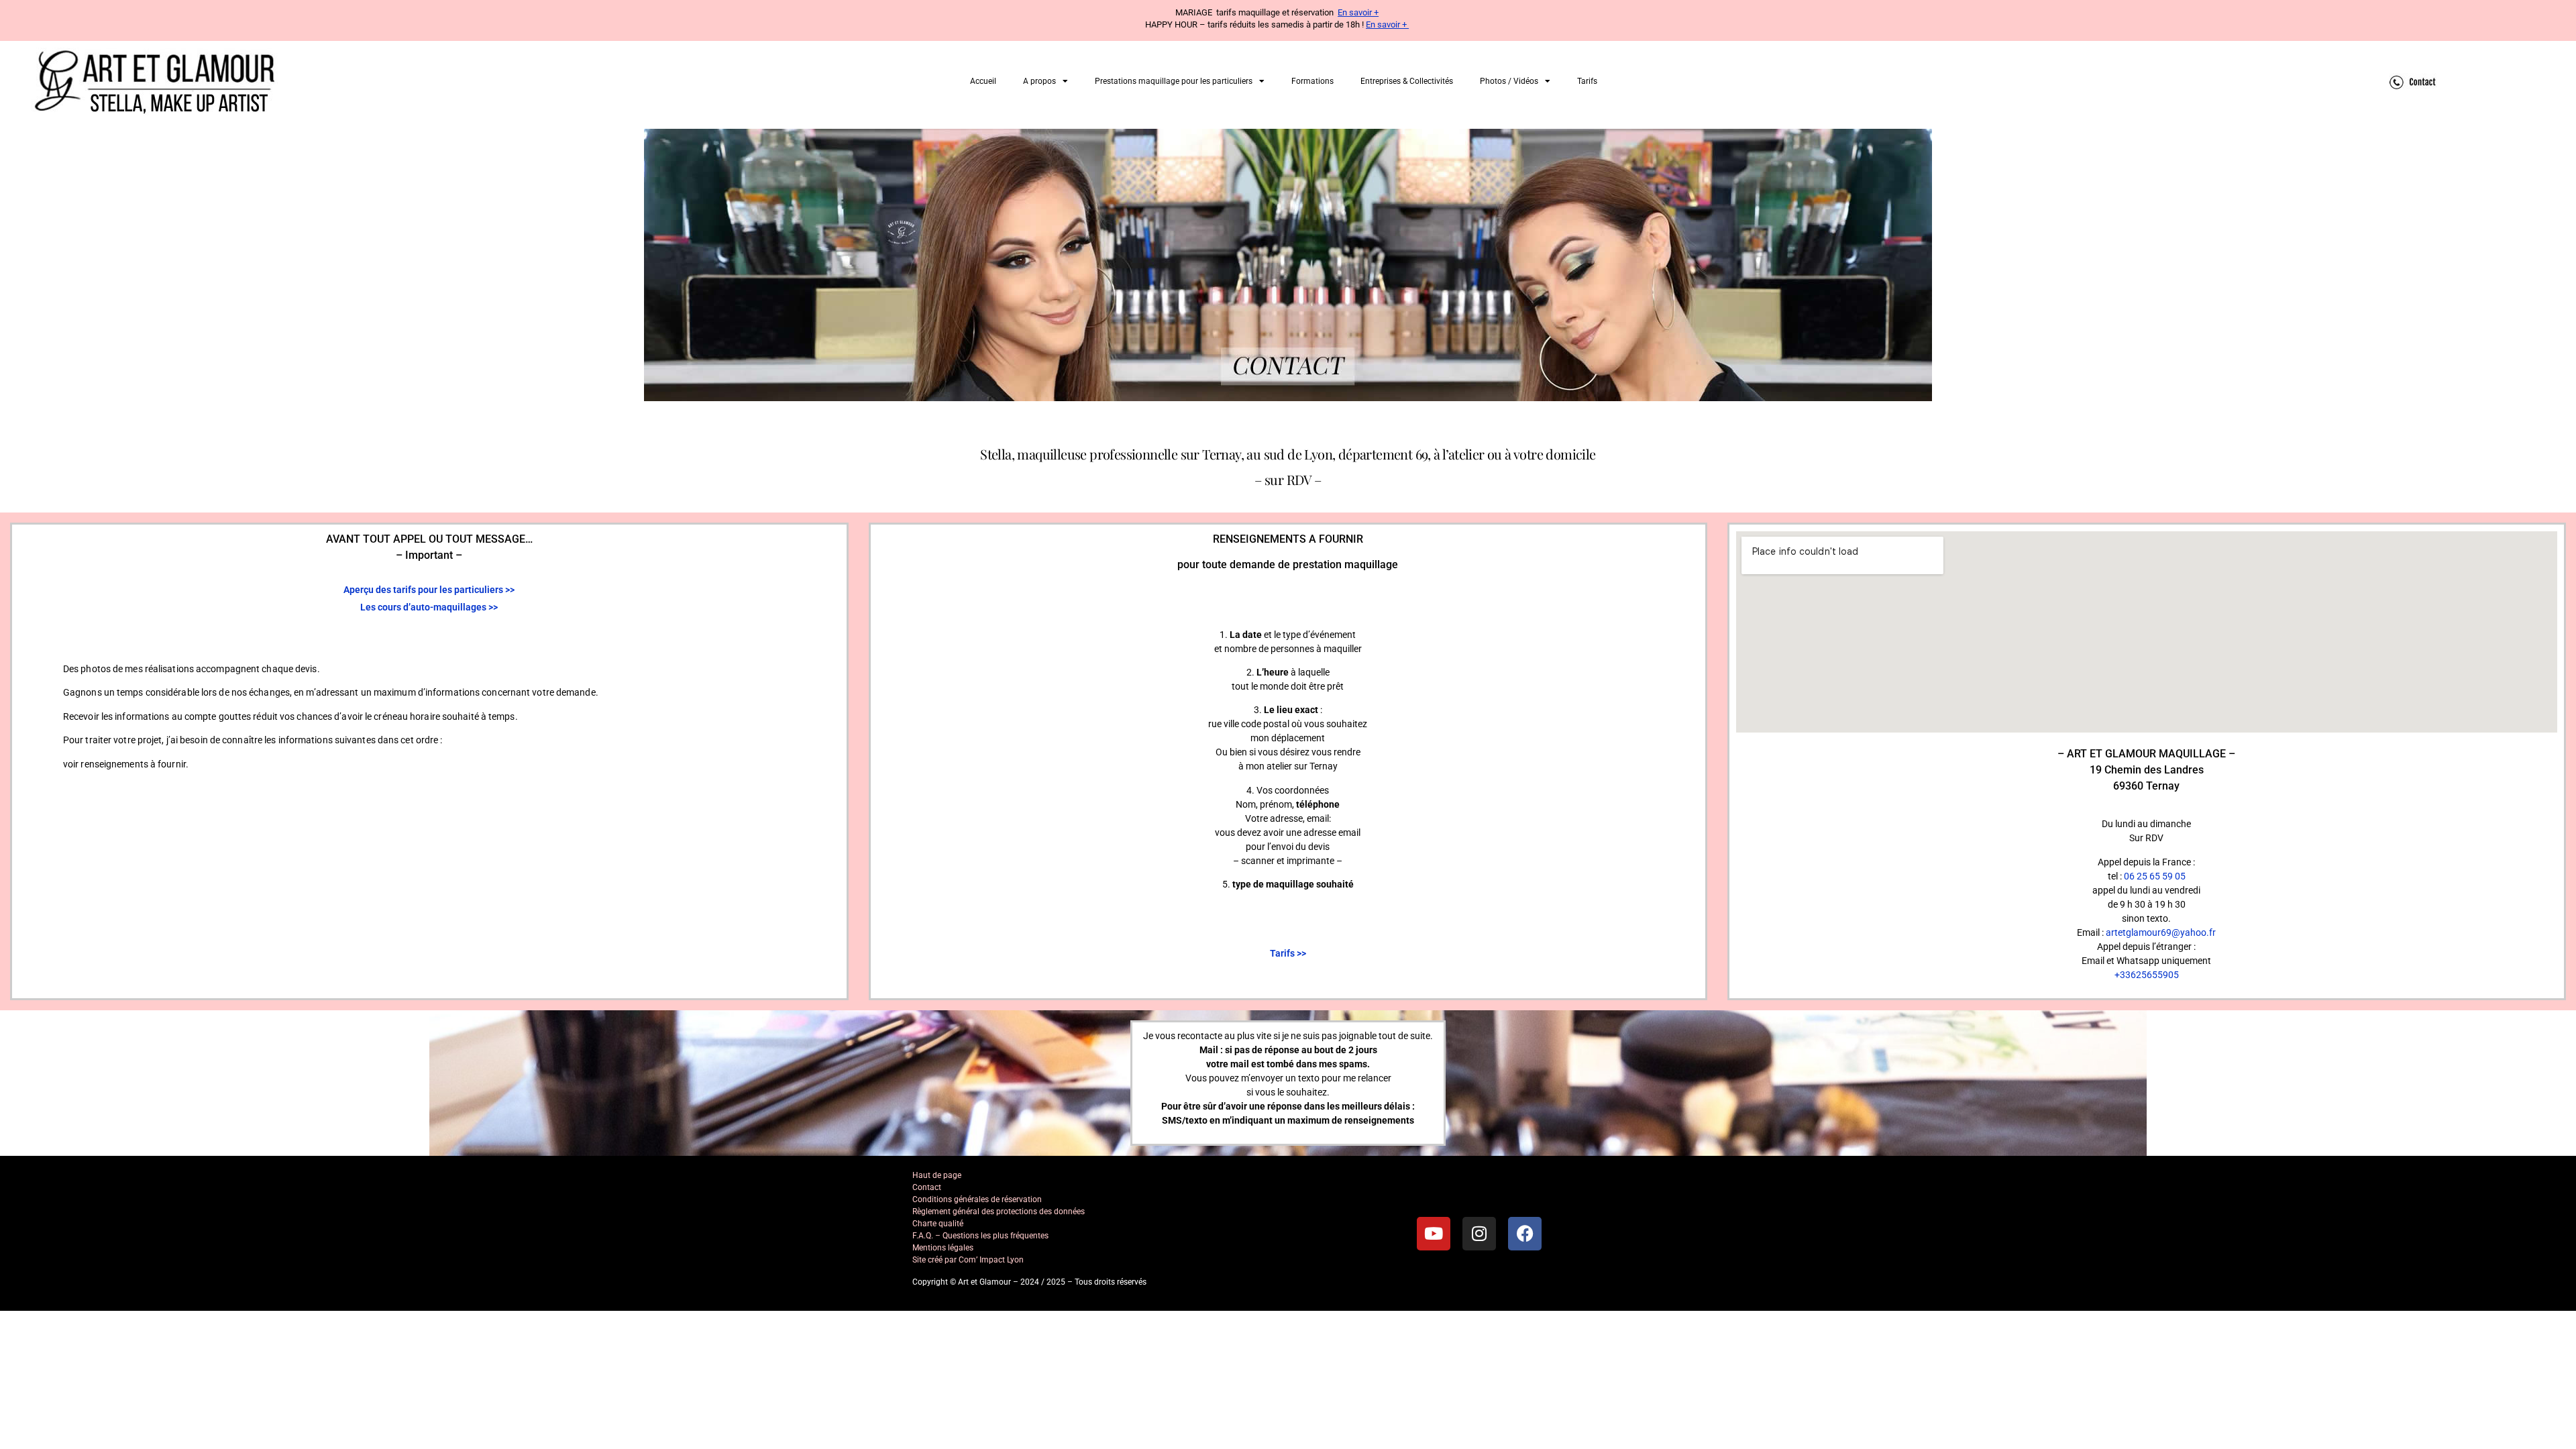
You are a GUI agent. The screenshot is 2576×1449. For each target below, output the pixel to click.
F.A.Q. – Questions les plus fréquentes (980, 1236)
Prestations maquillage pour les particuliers (1174, 81)
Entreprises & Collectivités (1407, 81)
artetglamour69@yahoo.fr (2161, 932)
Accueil (983, 81)
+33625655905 (2147, 975)
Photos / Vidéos (1509, 81)
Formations (1312, 81)
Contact (927, 1187)
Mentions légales (943, 1248)
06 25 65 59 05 (2155, 876)
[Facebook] (1525, 1234)
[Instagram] (1479, 1234)
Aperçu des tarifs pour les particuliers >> (429, 590)
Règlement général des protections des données (999, 1212)
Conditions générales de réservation (977, 1199)
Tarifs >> (1288, 953)
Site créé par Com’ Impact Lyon (968, 1260)
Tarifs (1587, 81)
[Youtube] (1434, 1234)
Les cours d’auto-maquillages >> (429, 607)
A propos (1039, 81)
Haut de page (937, 1175)
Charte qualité (938, 1224)
